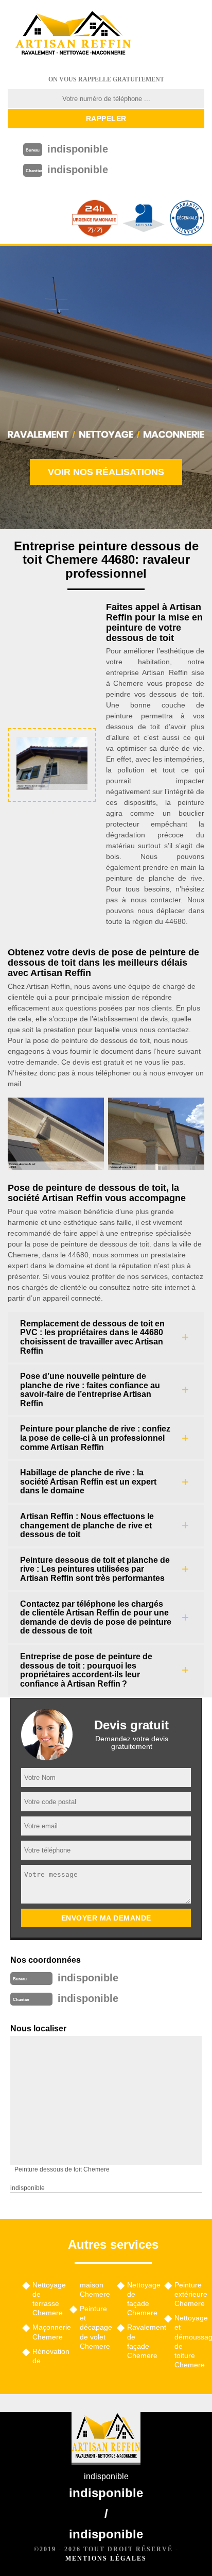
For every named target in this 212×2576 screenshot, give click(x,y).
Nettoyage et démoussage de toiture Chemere (189, 2341)
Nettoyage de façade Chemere (142, 2299)
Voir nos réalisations (106, 472)
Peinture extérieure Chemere (189, 2294)
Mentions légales (106, 2558)
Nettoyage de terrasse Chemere (47, 2299)
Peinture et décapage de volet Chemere (95, 2327)
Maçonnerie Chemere (47, 2332)
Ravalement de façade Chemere (142, 2341)
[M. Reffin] (73, 33)
